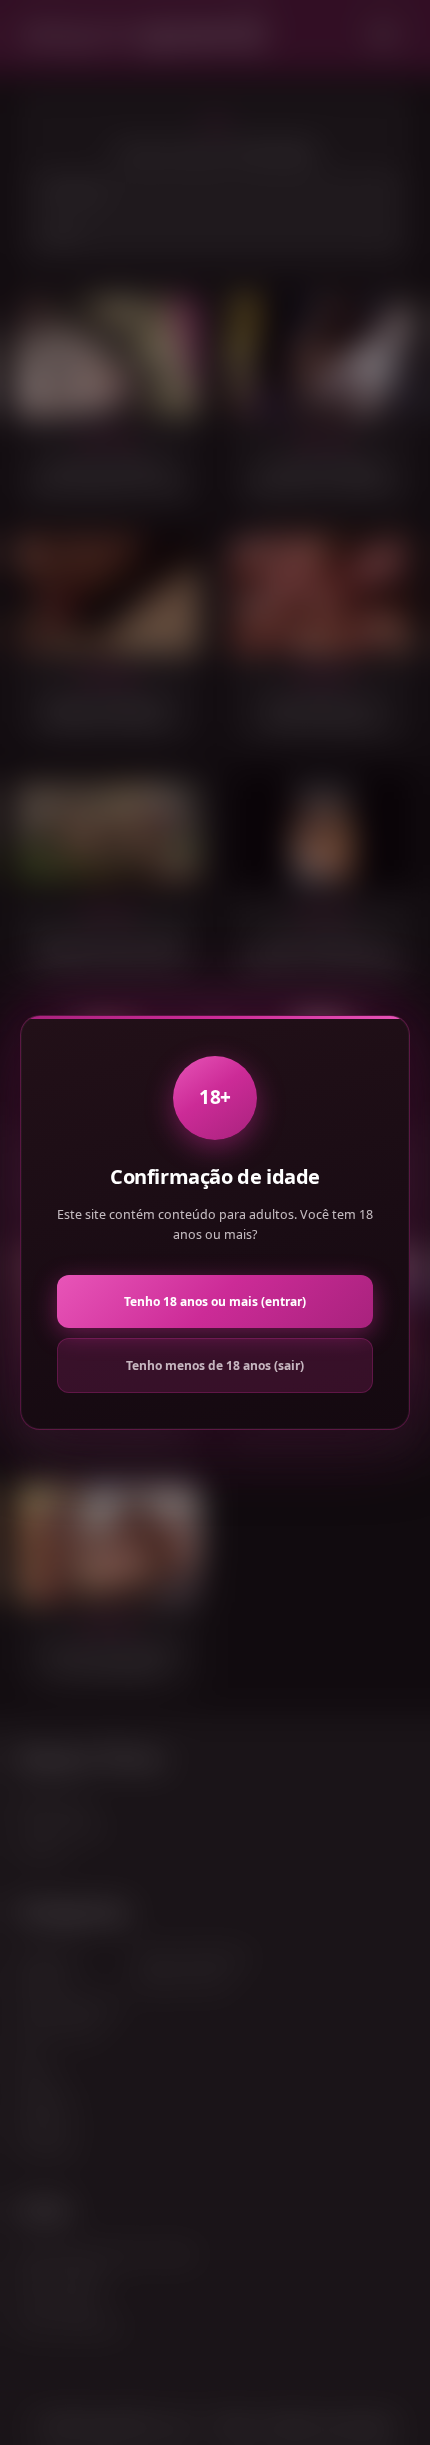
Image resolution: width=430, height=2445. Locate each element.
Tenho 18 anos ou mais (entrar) (215, 1301)
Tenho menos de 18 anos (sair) (215, 1365)
